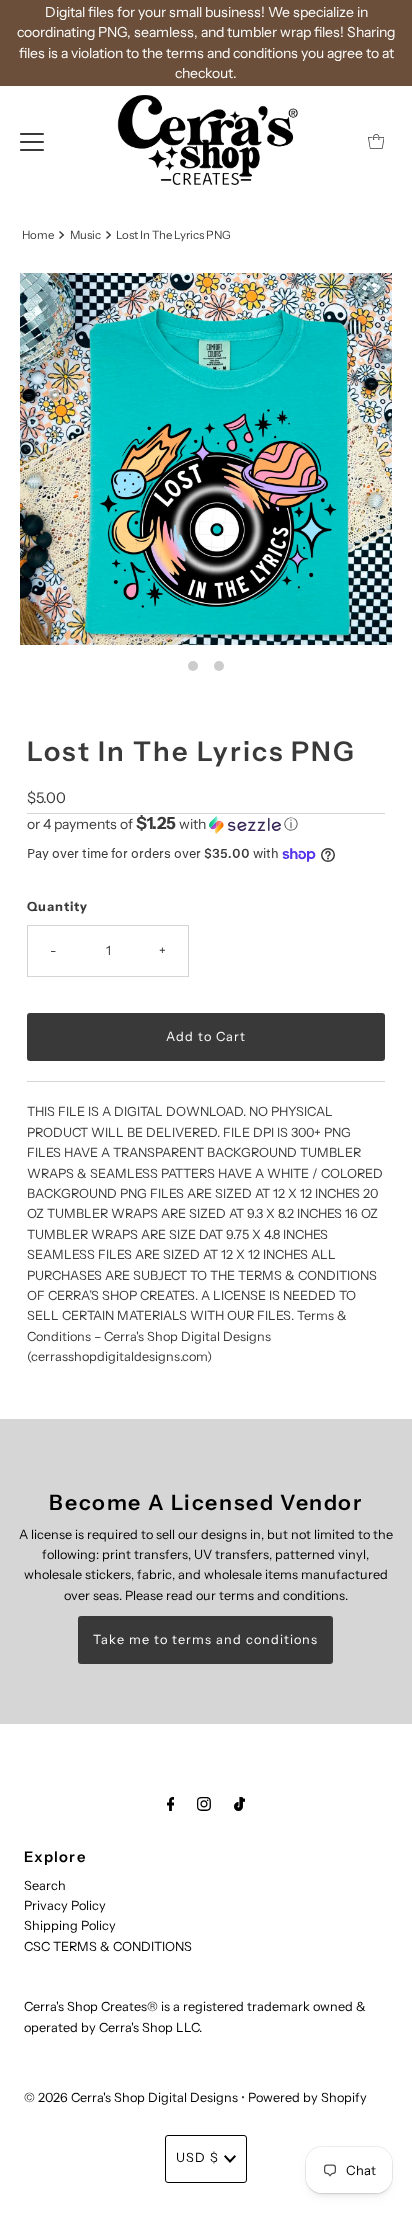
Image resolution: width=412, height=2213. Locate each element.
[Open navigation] (32, 141)
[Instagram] (204, 1804)
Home (38, 235)
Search (45, 1885)
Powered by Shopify (307, 2097)
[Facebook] (171, 1804)
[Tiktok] (239, 1804)
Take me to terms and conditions (205, 1639)
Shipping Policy (70, 1925)
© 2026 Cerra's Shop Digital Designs (131, 2097)
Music (85, 235)
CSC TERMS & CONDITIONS (108, 1946)
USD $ (197, 2157)
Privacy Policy (65, 1905)
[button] (205, 824)
